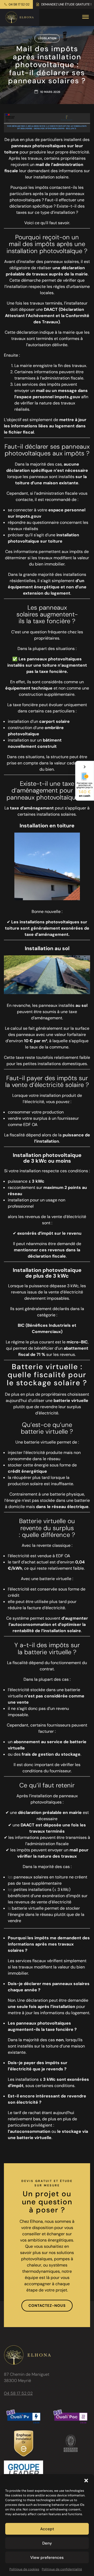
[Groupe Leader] (23, 2472)
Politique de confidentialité (62, 2569)
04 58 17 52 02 (19, 4)
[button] (86, 2481)
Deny (47, 2543)
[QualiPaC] (70, 2417)
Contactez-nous (47, 2305)
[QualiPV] (23, 2417)
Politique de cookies (24, 2569)
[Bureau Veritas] (71, 2443)
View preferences (47, 2558)
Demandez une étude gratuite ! (66, 4)
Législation (47, 38)
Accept (47, 2529)
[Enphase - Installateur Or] (24, 2443)
